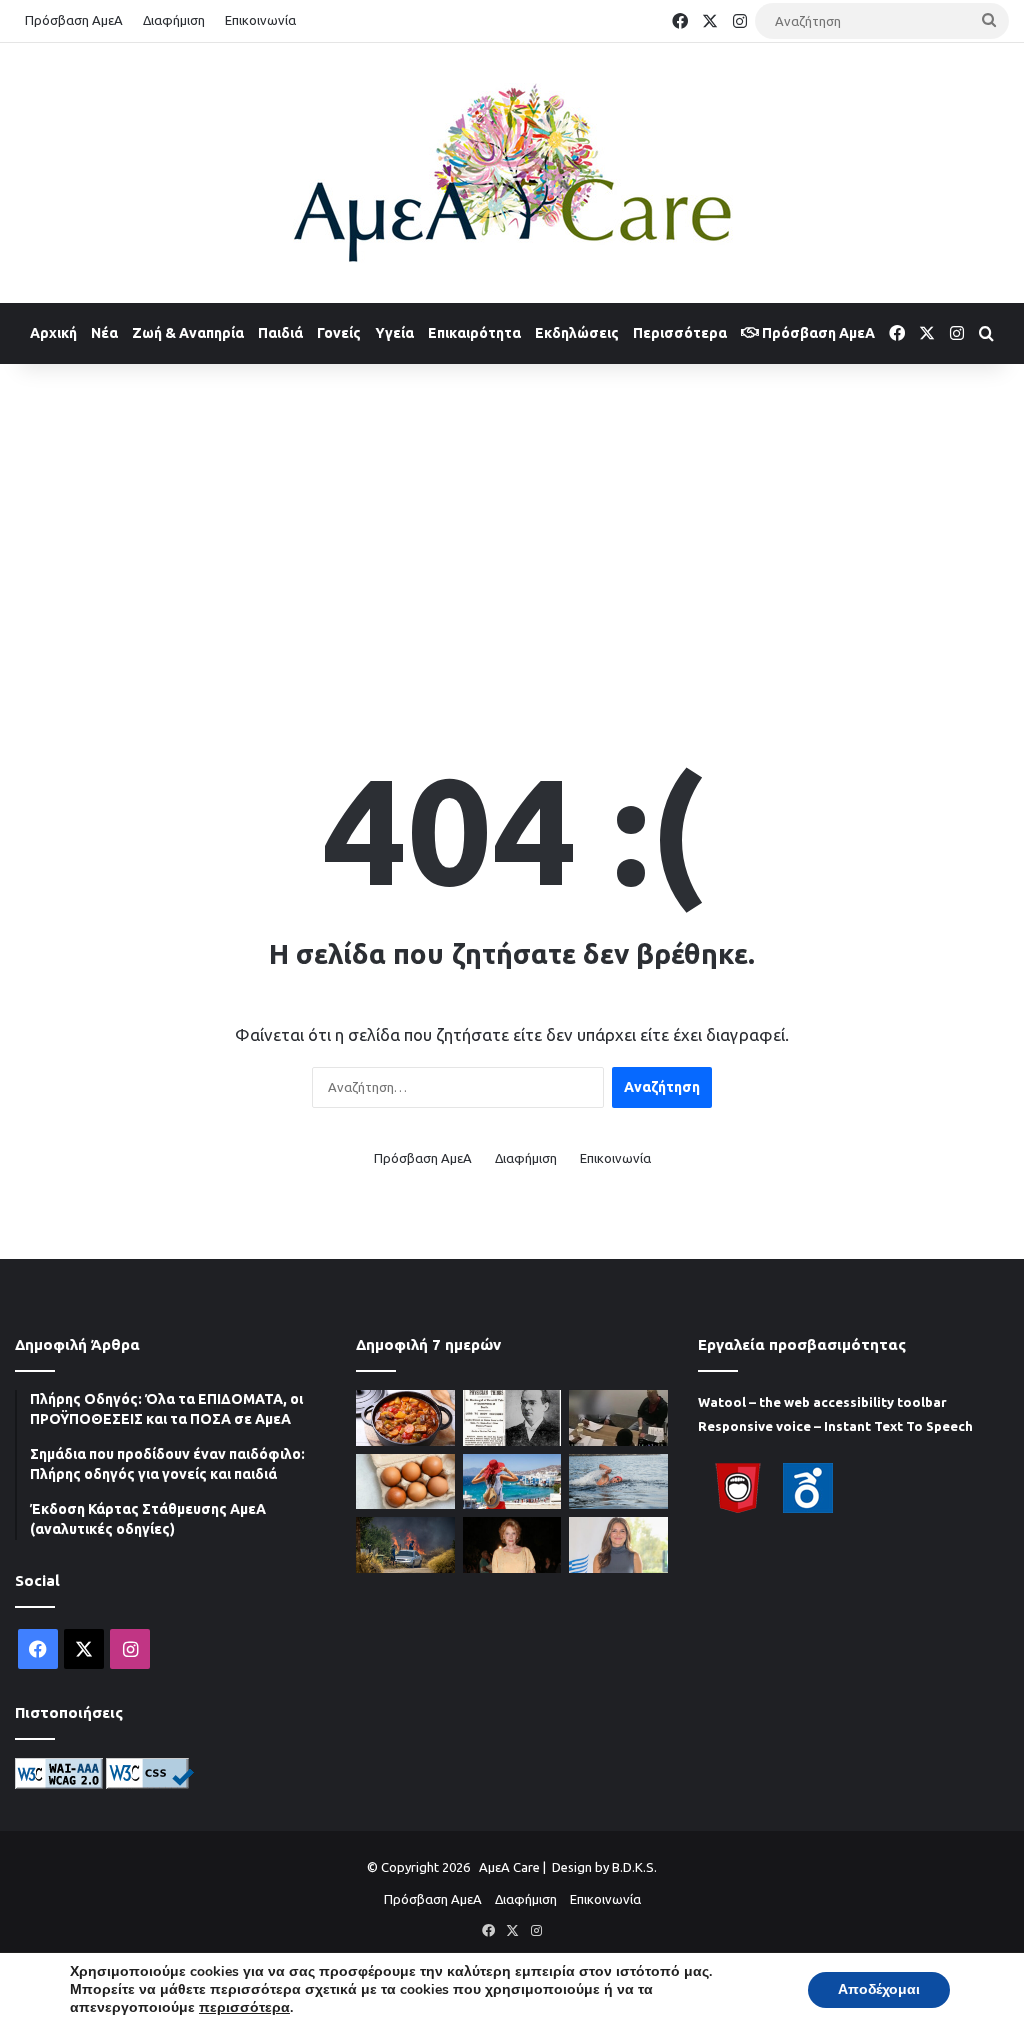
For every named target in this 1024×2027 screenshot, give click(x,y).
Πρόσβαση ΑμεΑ (74, 20)
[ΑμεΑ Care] (512, 173)
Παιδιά (280, 333)
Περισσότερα (680, 333)
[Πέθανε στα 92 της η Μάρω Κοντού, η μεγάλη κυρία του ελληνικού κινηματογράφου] (512, 1545)
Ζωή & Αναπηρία (188, 333)
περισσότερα (244, 2008)
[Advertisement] (512, 524)
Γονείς (339, 333)
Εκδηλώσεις (577, 333)
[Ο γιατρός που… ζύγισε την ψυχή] (512, 1418)
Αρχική (53, 333)
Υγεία (394, 333)
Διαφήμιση (174, 20)
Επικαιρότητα (474, 333)
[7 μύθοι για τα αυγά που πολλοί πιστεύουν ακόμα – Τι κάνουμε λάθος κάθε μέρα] (405, 1482)
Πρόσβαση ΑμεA (817, 333)
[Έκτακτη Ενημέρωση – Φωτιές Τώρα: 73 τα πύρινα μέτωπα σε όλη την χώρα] (405, 1545)
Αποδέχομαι (879, 1989)
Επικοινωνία (260, 20)
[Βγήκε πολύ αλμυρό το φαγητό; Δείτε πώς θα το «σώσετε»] (405, 1418)
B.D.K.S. (634, 1867)
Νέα (104, 333)
